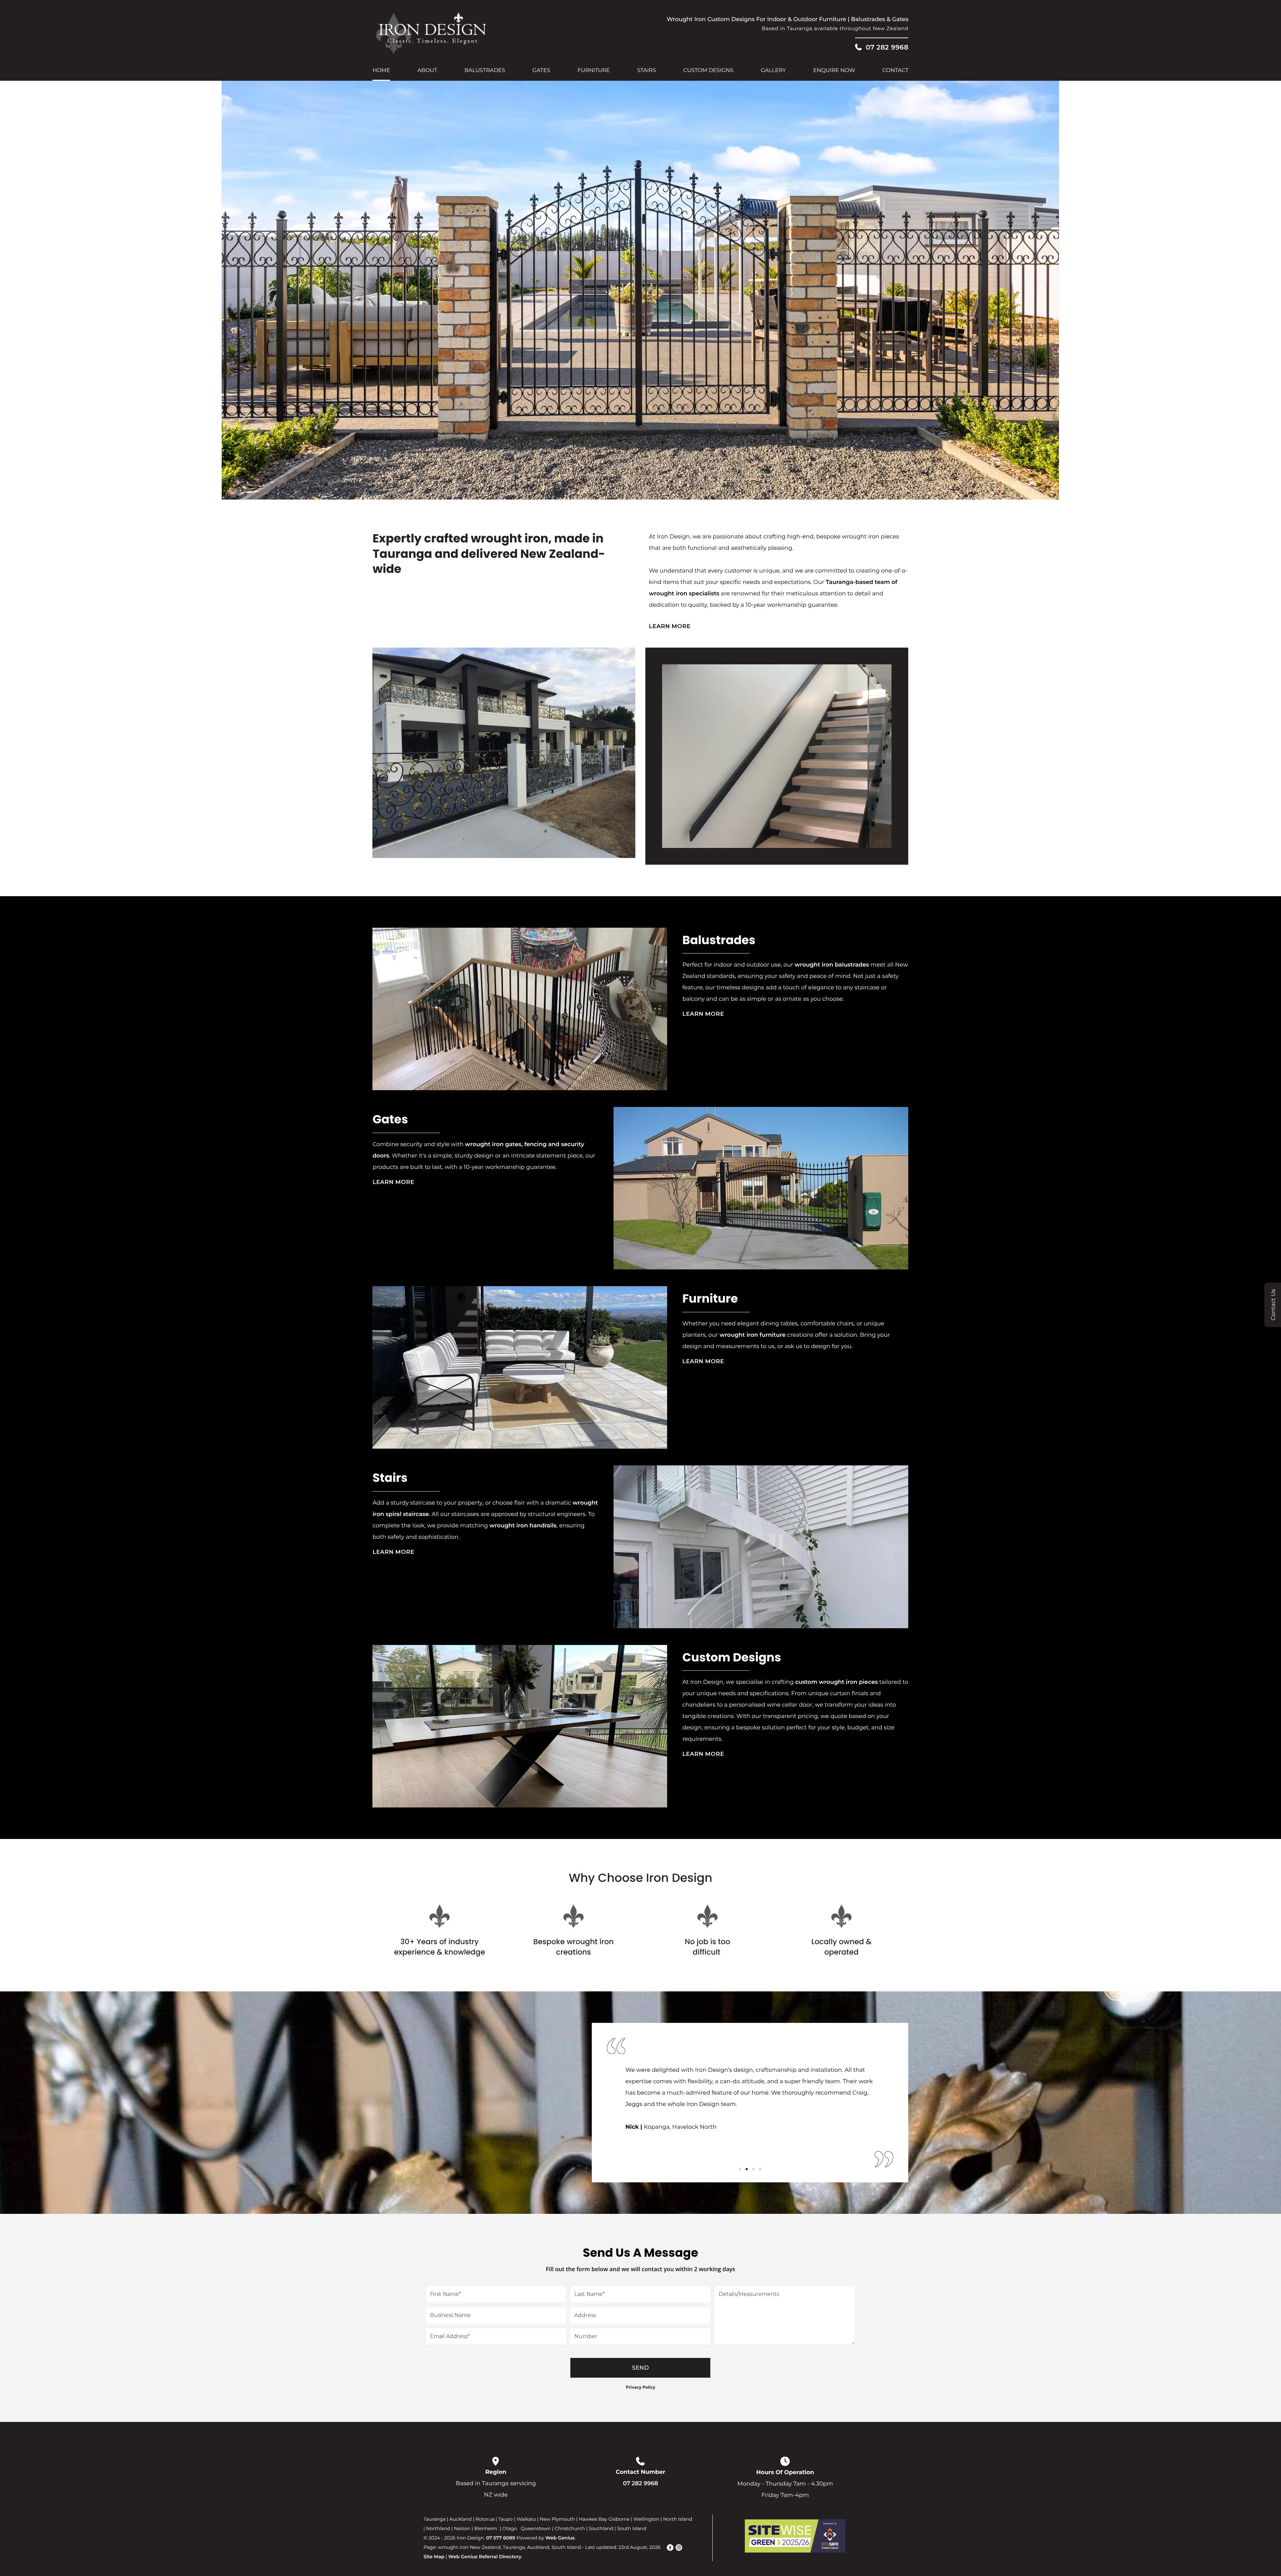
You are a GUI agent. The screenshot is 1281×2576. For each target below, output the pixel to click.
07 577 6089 (501, 2538)
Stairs (646, 71)
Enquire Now (834, 71)
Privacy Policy (641, 2387)
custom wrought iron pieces (836, 1682)
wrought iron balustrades (832, 965)
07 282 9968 (887, 47)
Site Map (434, 2557)
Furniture (594, 71)
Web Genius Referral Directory (485, 2557)
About (428, 71)
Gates (541, 71)
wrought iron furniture (752, 1335)
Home (381, 71)
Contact (895, 71)
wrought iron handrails (523, 1526)
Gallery (773, 71)
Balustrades (485, 71)
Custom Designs (708, 71)
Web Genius (560, 2538)
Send (640, 2368)
